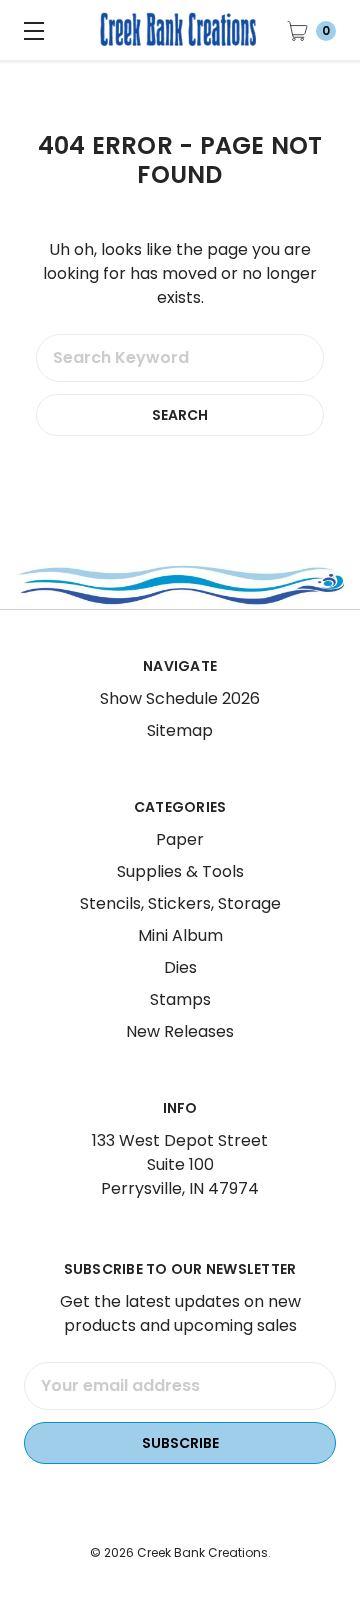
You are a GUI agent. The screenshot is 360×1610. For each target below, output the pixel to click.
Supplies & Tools (180, 871)
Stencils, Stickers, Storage (180, 903)
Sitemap (180, 730)
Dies (180, 967)
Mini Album (180, 935)
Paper (180, 839)
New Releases (180, 1031)
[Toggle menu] (30, 30)
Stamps (180, 999)
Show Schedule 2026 (180, 698)
